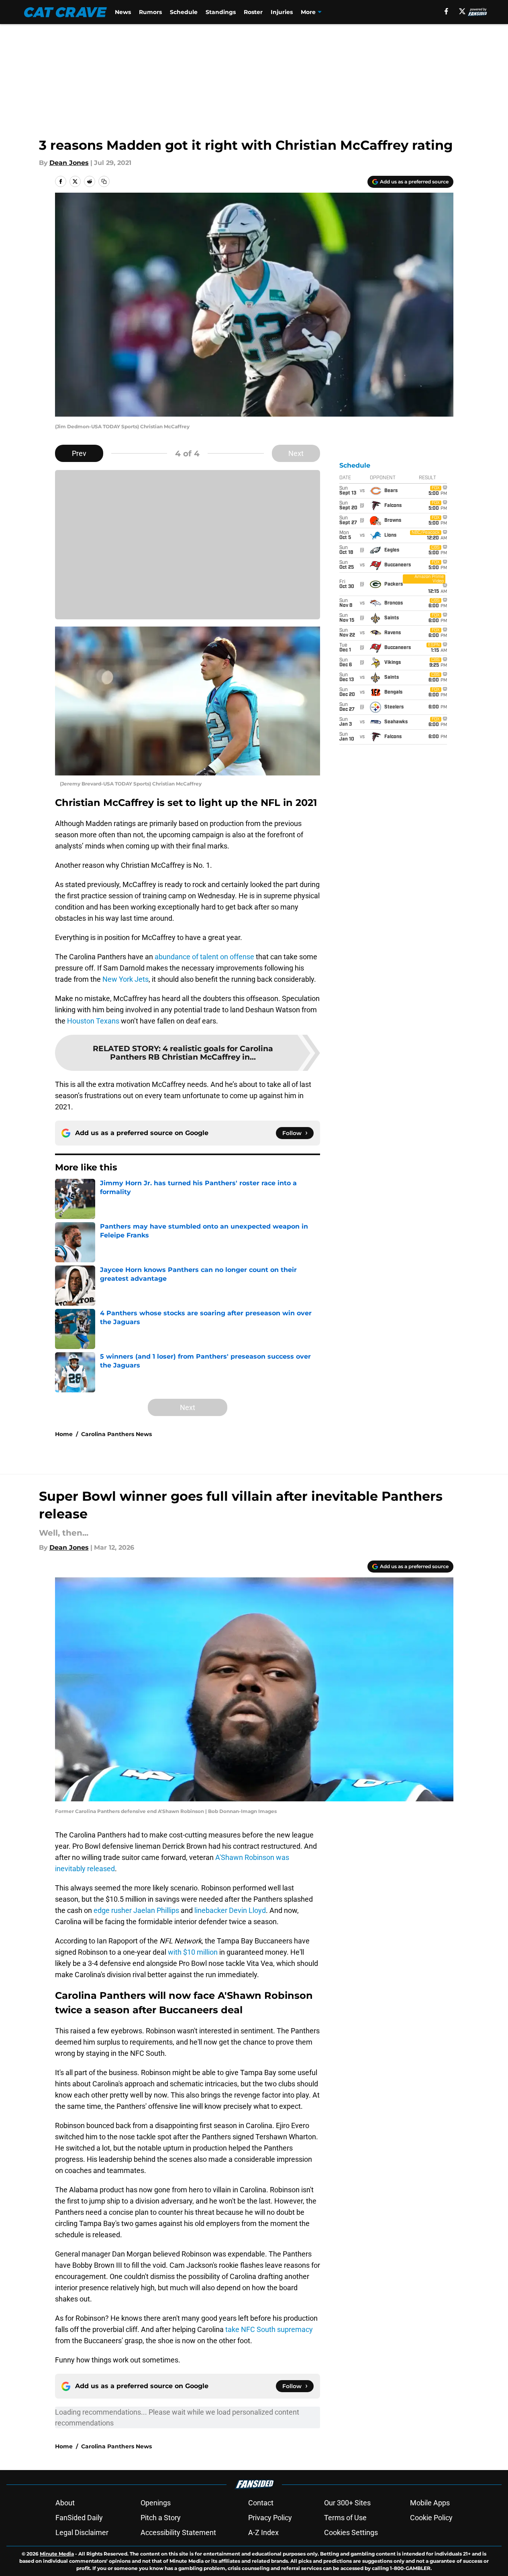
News (123, 12)
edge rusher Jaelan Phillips (136, 1910)
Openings (156, 2503)
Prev (79, 453)
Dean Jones (69, 163)
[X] (462, 11)
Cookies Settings (351, 2532)
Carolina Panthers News (116, 1434)
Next (296, 453)
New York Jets (125, 979)
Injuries (282, 12)
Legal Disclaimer (82, 2532)
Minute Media (57, 2554)
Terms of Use (345, 2518)
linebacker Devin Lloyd (230, 1910)
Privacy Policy (270, 2518)
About (65, 2503)
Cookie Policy (431, 2518)
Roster (253, 12)
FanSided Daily (79, 2518)
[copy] (104, 181)
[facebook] (446, 11)
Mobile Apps (430, 2503)
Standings (221, 12)
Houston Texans (93, 1021)
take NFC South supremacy (269, 2329)
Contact (261, 2503)
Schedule (184, 12)
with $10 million (193, 1952)
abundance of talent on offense (204, 957)
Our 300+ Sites (347, 2503)
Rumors (150, 12)
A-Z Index (263, 2532)
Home (64, 1434)
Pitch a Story (161, 2518)
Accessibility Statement (178, 2532)
